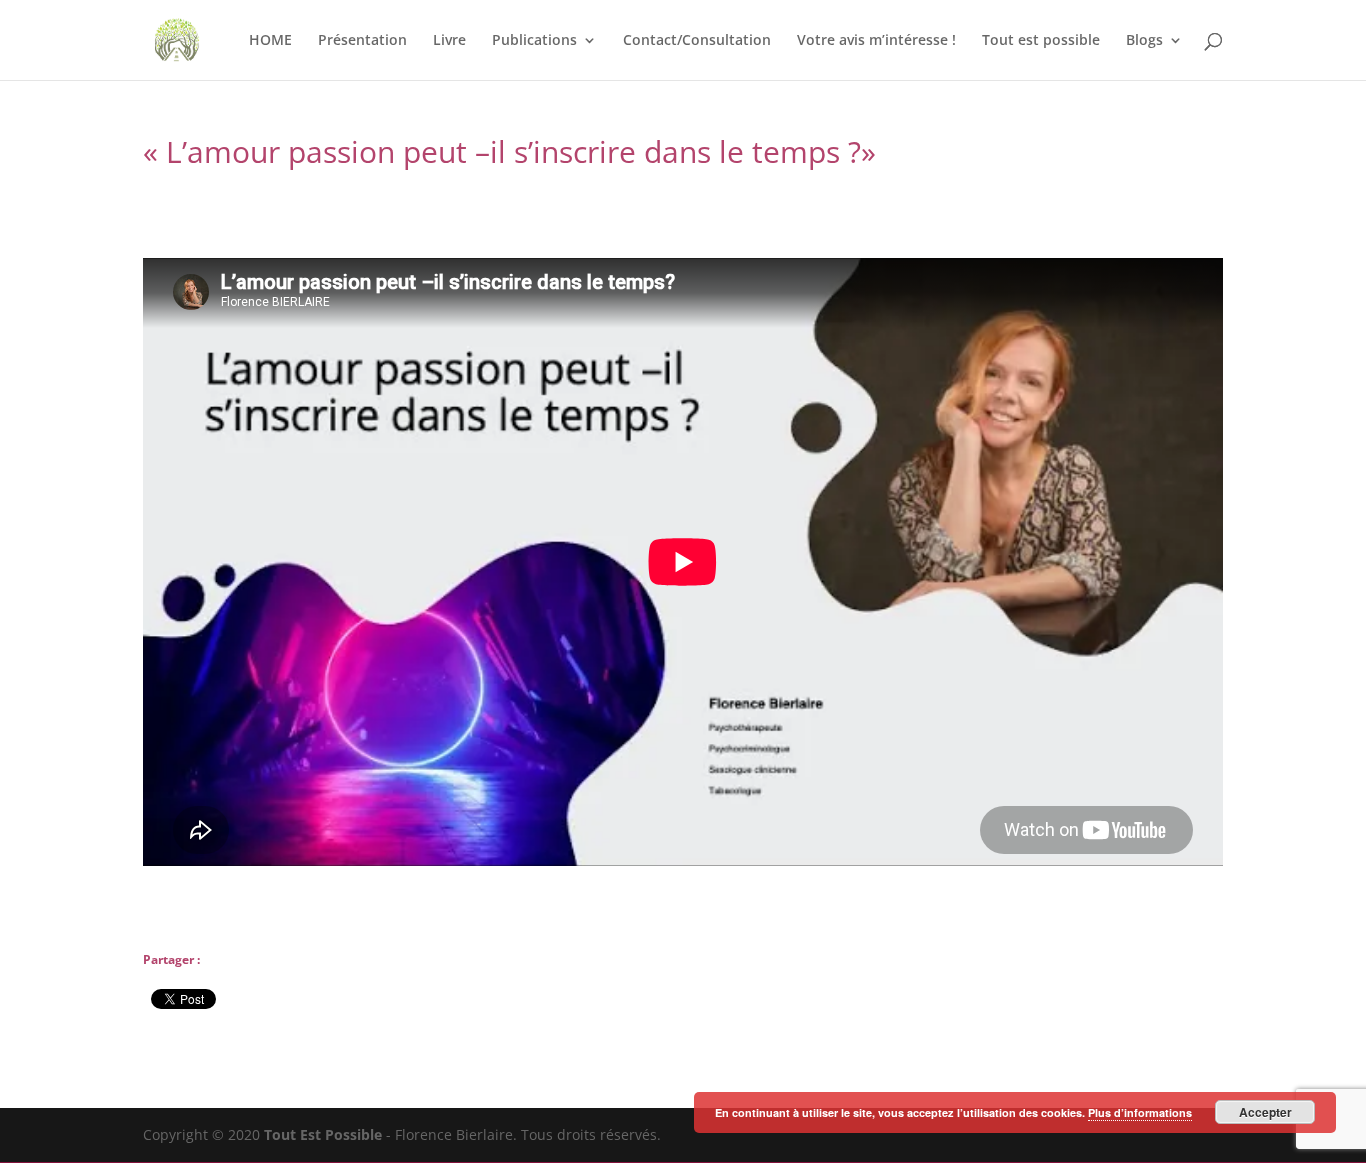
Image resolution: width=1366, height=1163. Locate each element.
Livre (449, 41)
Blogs (1144, 41)
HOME (270, 41)
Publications (534, 41)
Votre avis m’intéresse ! (876, 41)
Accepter (1265, 1112)
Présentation (362, 41)
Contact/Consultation (697, 41)
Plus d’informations (1140, 1112)
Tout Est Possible (323, 1134)
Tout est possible (1041, 41)
